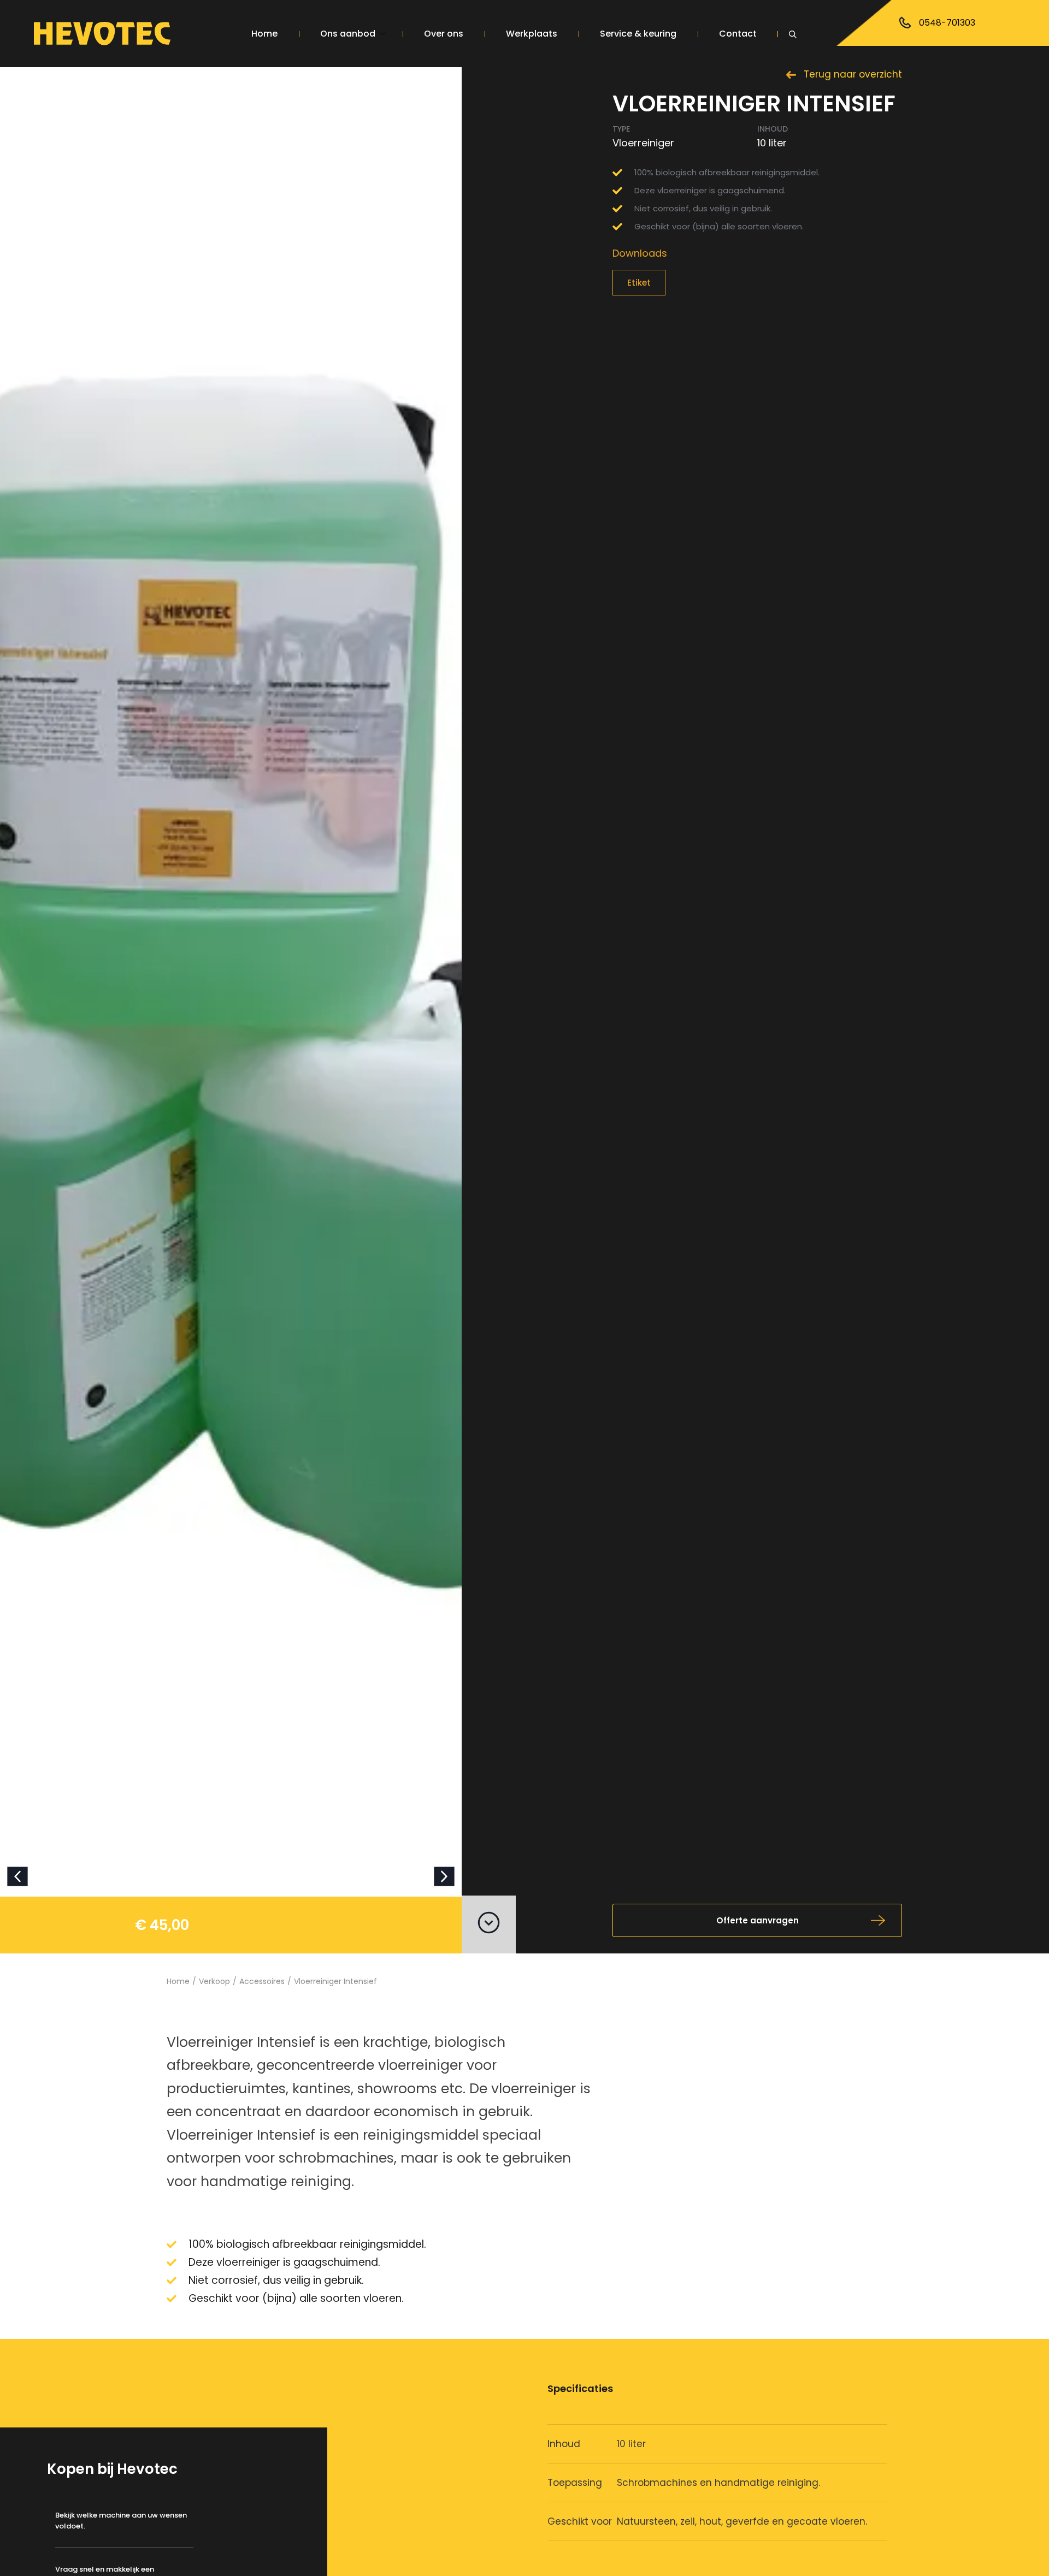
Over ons (444, 34)
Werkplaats (532, 34)
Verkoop (214, 1981)
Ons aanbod (348, 34)
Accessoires (844, 76)
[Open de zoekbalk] (794, 33)
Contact (738, 34)
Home (264, 34)
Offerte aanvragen (758, 1920)
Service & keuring (638, 34)
